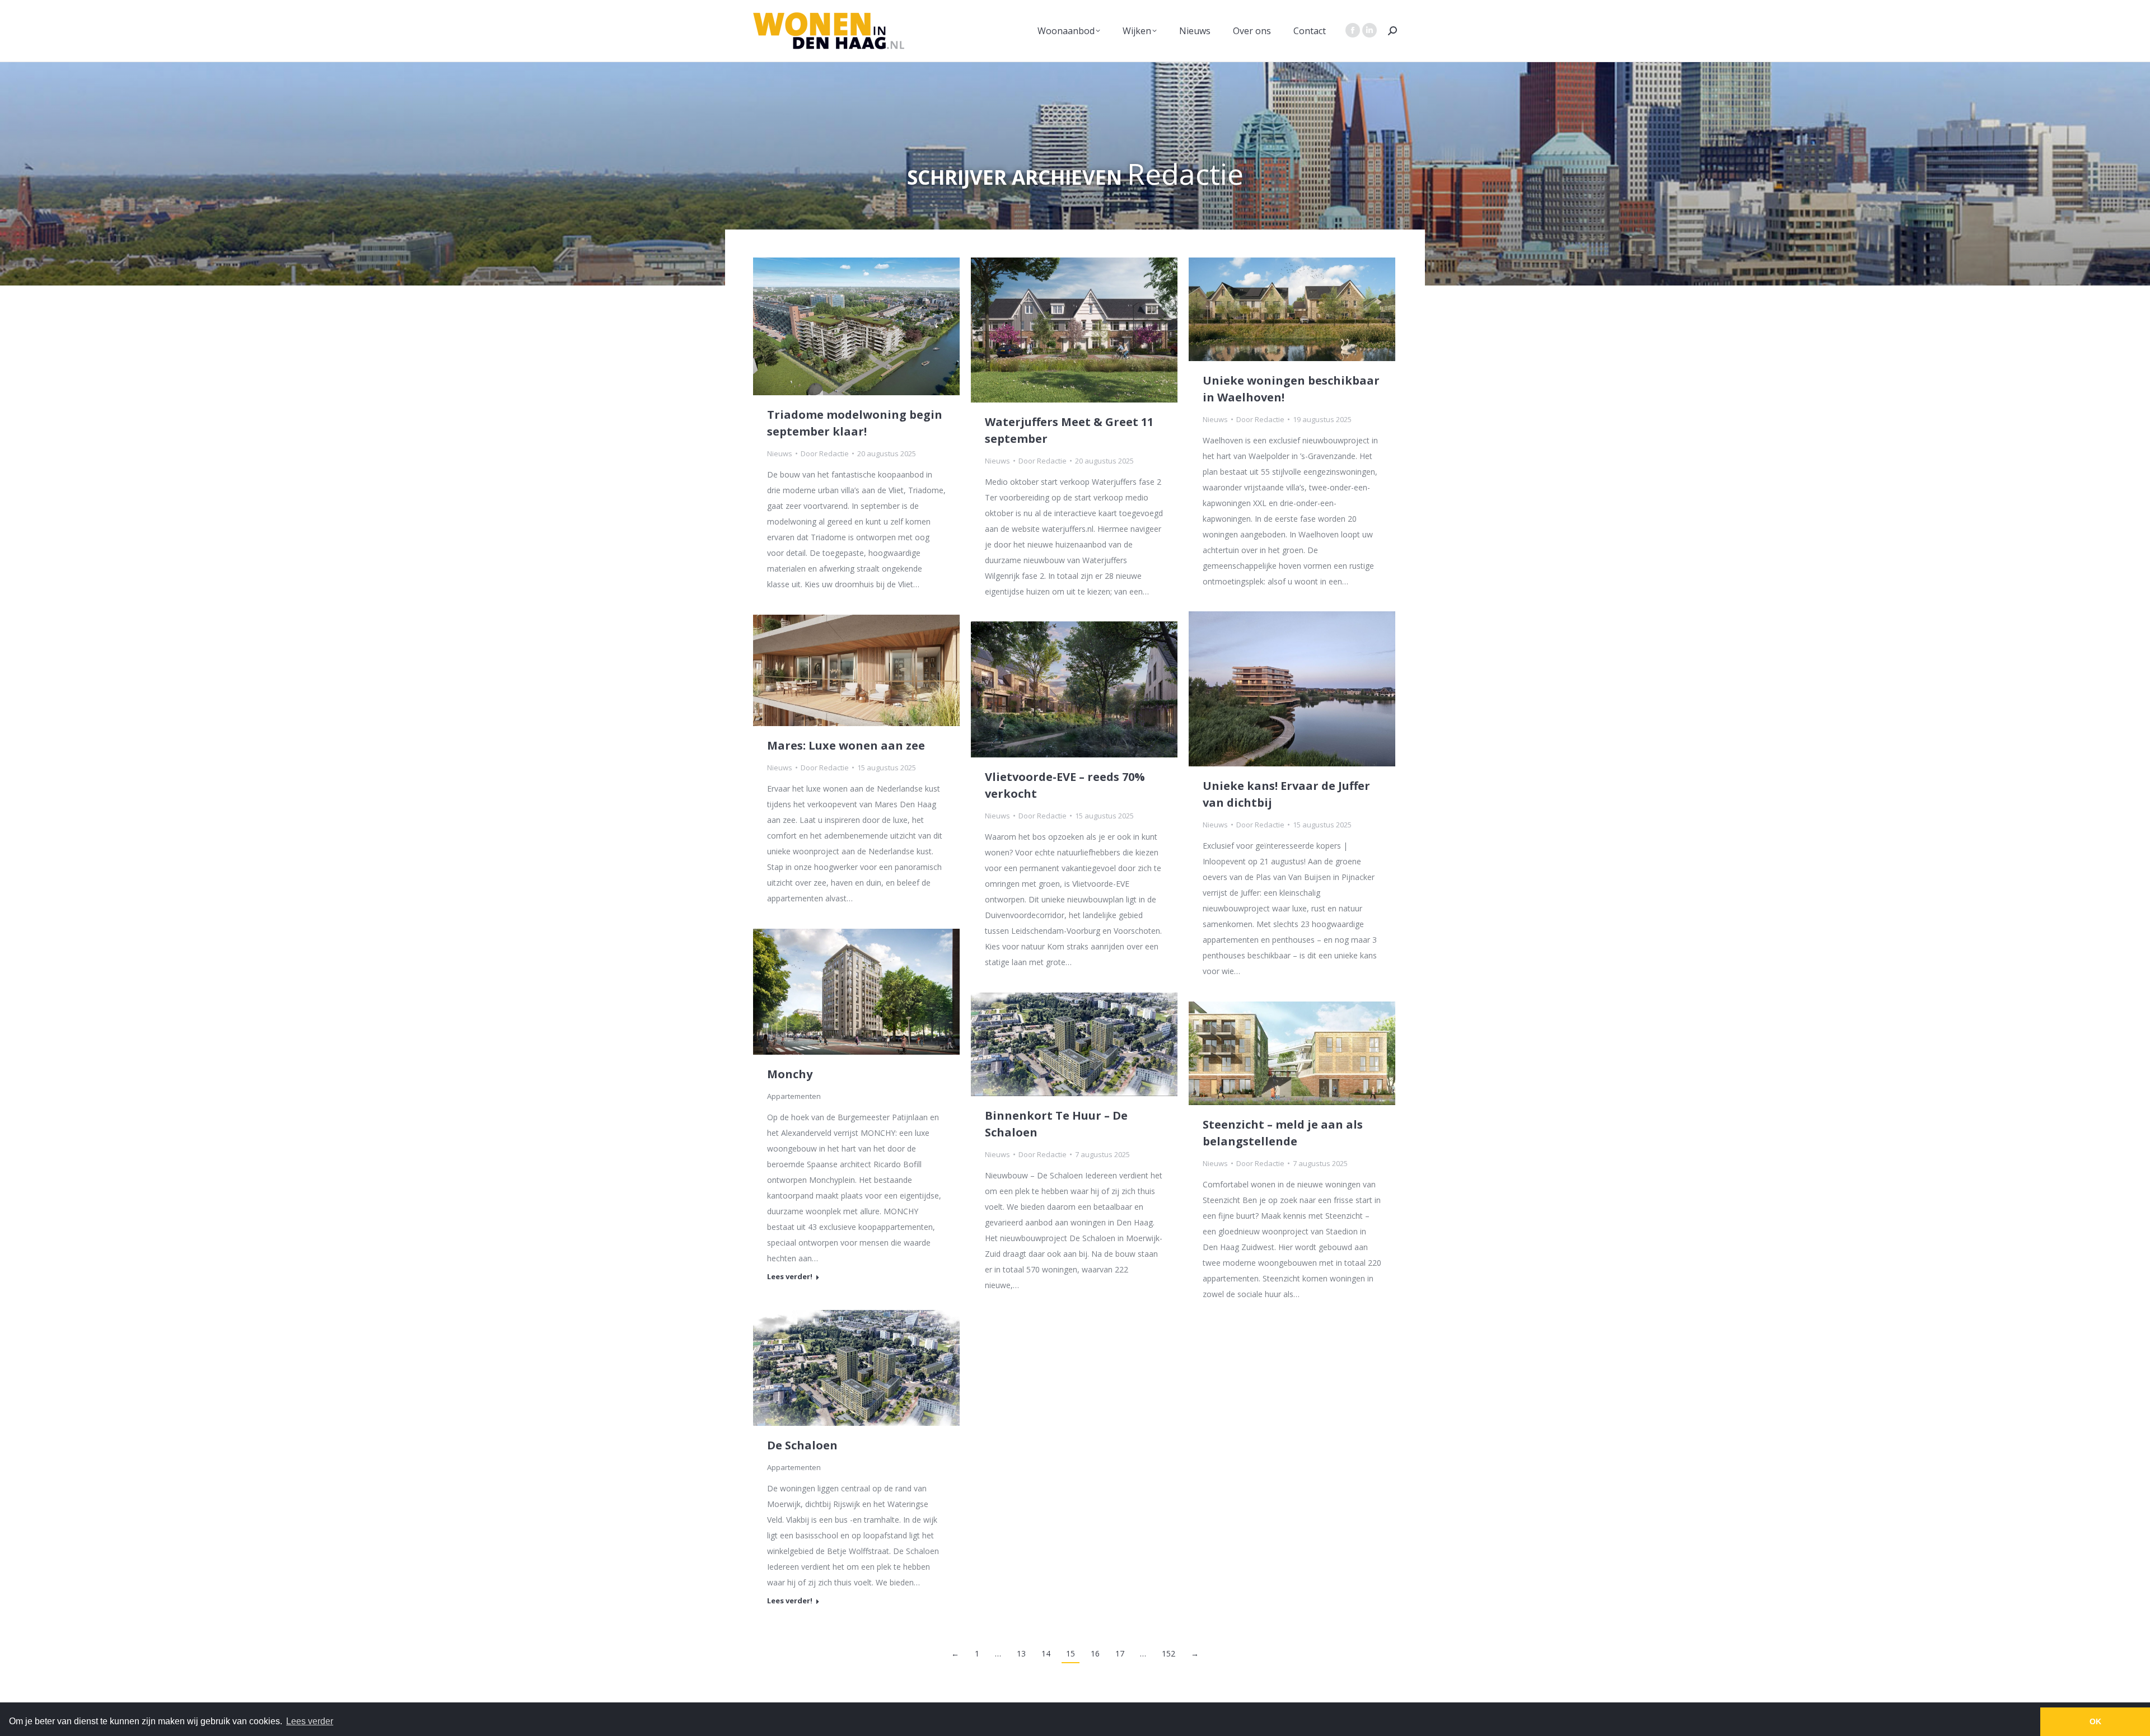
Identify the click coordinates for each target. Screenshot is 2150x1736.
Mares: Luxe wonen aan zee (846, 745)
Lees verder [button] (310, 1721)
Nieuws (780, 453)
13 (1021, 1653)
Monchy (790, 1074)
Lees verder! (887, 991)
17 (1120, 1653)
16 (1095, 1653)
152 (1169, 1653)
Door (825, 453)
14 (1046, 1653)
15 (1071, 1653)
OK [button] (2095, 1721)
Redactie (1185, 173)
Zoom (857, 991)
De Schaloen (802, 1445)
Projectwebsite (826, 991)
